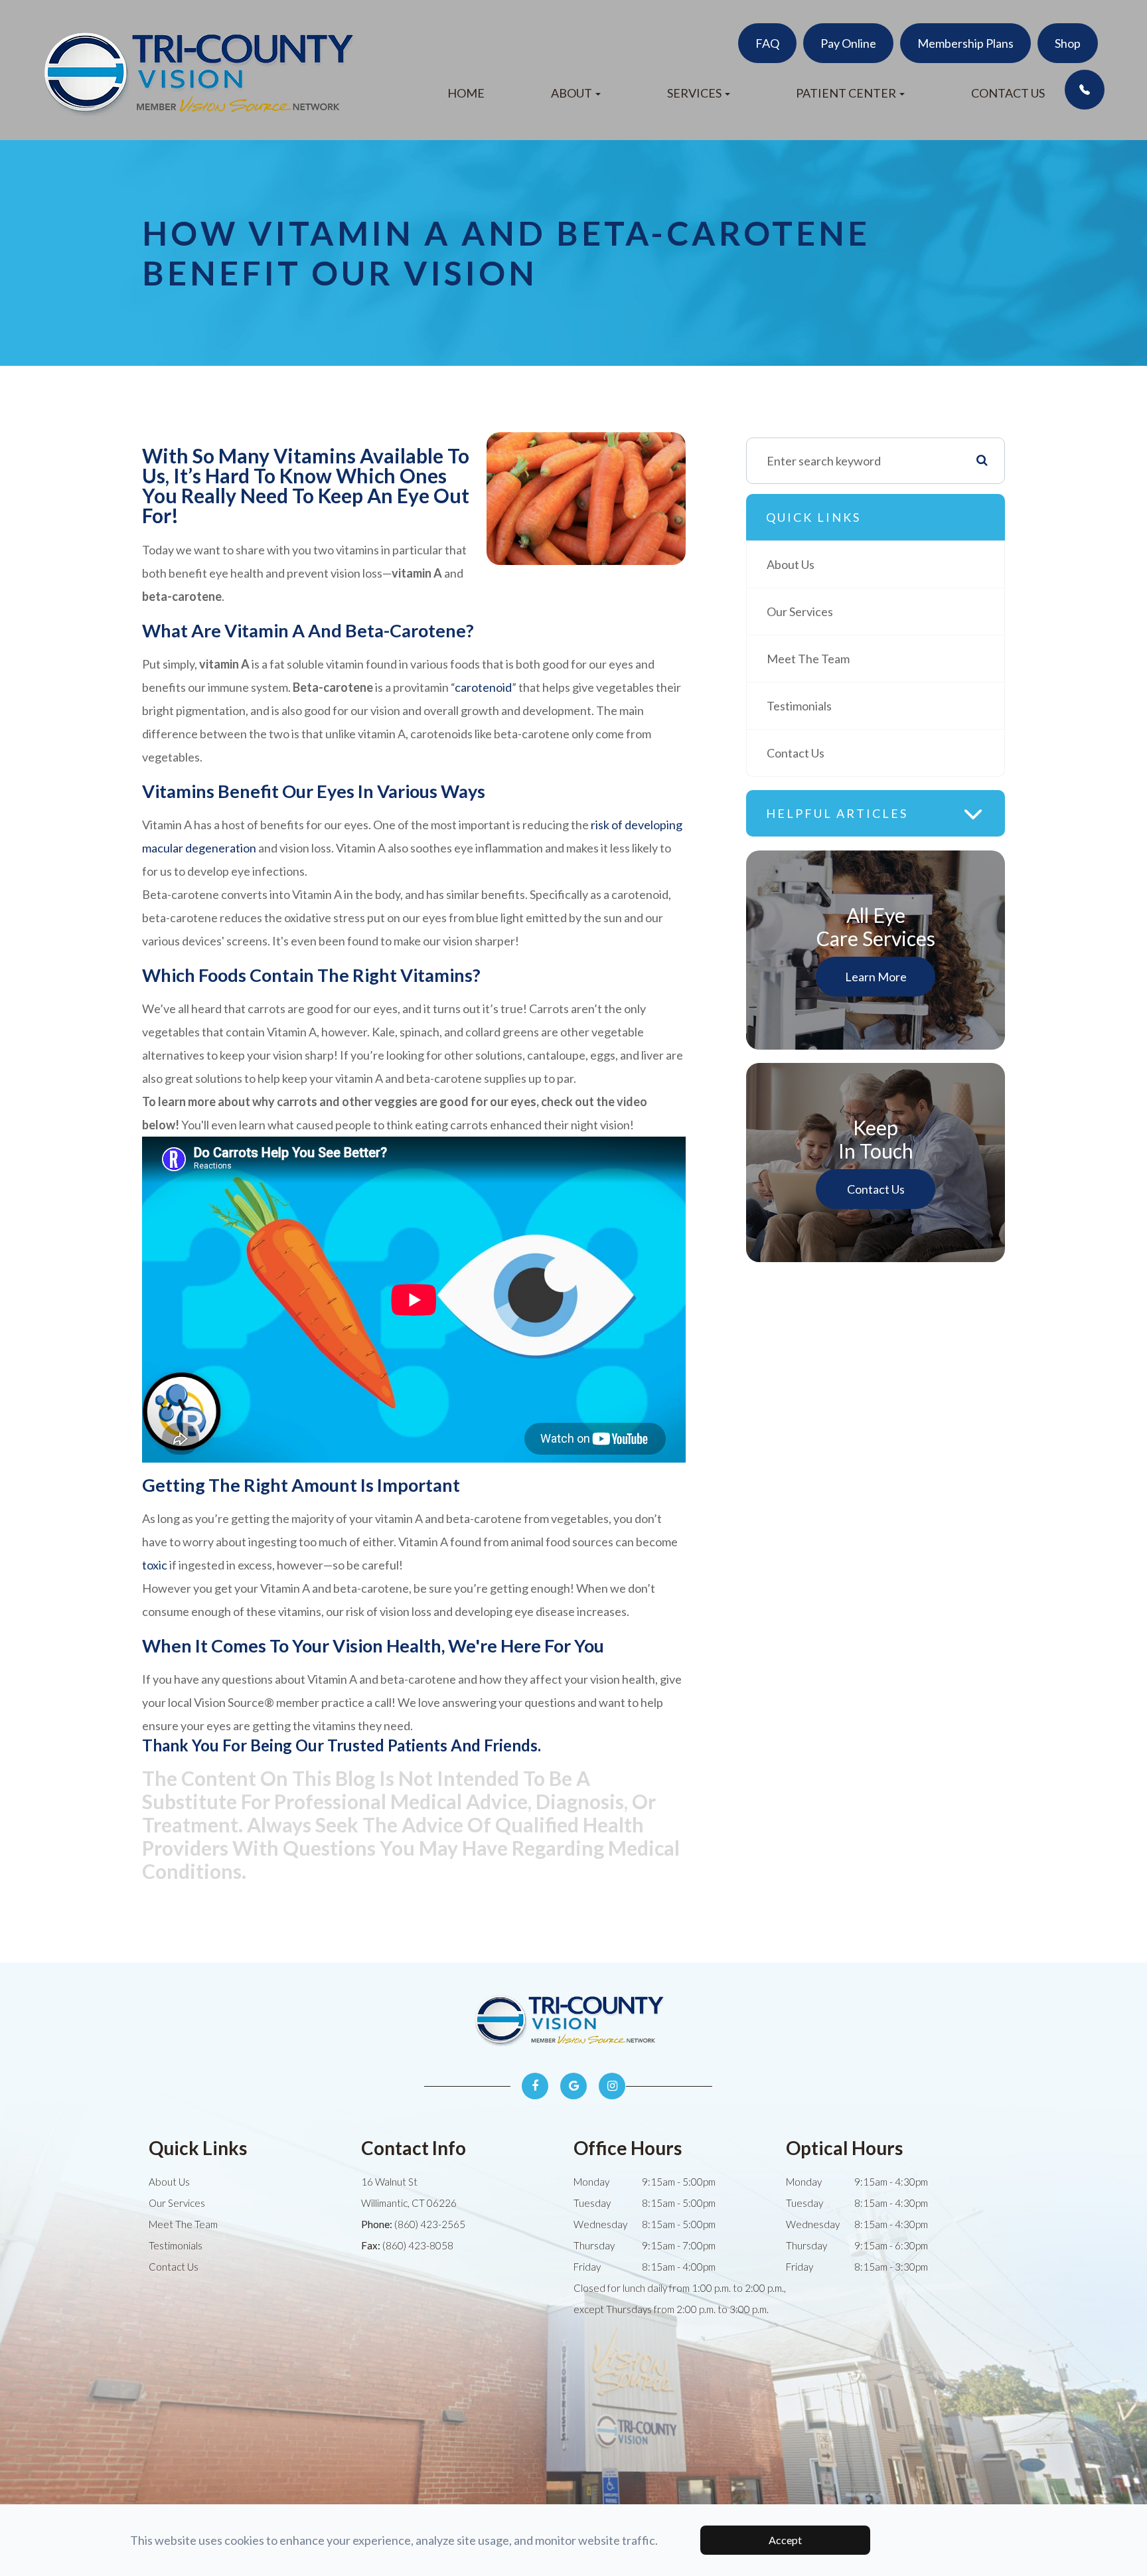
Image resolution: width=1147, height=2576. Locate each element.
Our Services (800, 611)
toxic (155, 1565)
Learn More (876, 977)
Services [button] (694, 93)
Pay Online (848, 43)
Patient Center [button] (846, 93)
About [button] (572, 93)
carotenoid (483, 687)
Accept (785, 2540)
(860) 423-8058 (418, 2245)
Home (466, 93)
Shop (1068, 43)
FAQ (767, 43)
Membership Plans (965, 43)
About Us (791, 564)
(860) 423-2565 (430, 2224)
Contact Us (1008, 93)
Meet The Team (808, 659)
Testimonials (799, 706)
